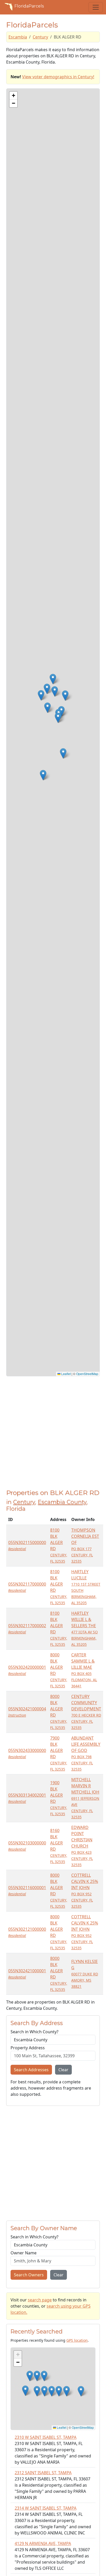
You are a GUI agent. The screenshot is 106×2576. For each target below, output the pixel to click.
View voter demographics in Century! (58, 77)
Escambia (18, 37)
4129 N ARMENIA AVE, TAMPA (43, 2543)
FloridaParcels (29, 6)
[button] (53, 679)
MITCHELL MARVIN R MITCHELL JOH (85, 1798)
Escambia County (62, 1502)
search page (40, 2300)
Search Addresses (31, 2070)
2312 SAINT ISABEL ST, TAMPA (43, 2473)
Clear (63, 2070)
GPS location (77, 2340)
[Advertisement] (53, 1436)
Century (40, 37)
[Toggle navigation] (96, 7)
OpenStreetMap (87, 1374)
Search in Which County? (34, 2032)
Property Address (28, 2048)
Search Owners (29, 2275)
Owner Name (24, 2253)
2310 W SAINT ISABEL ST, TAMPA (46, 2437)
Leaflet (66, 1374)
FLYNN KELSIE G (85, 1974)
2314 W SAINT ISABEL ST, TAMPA (46, 2508)
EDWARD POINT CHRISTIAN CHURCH (82, 1846)
